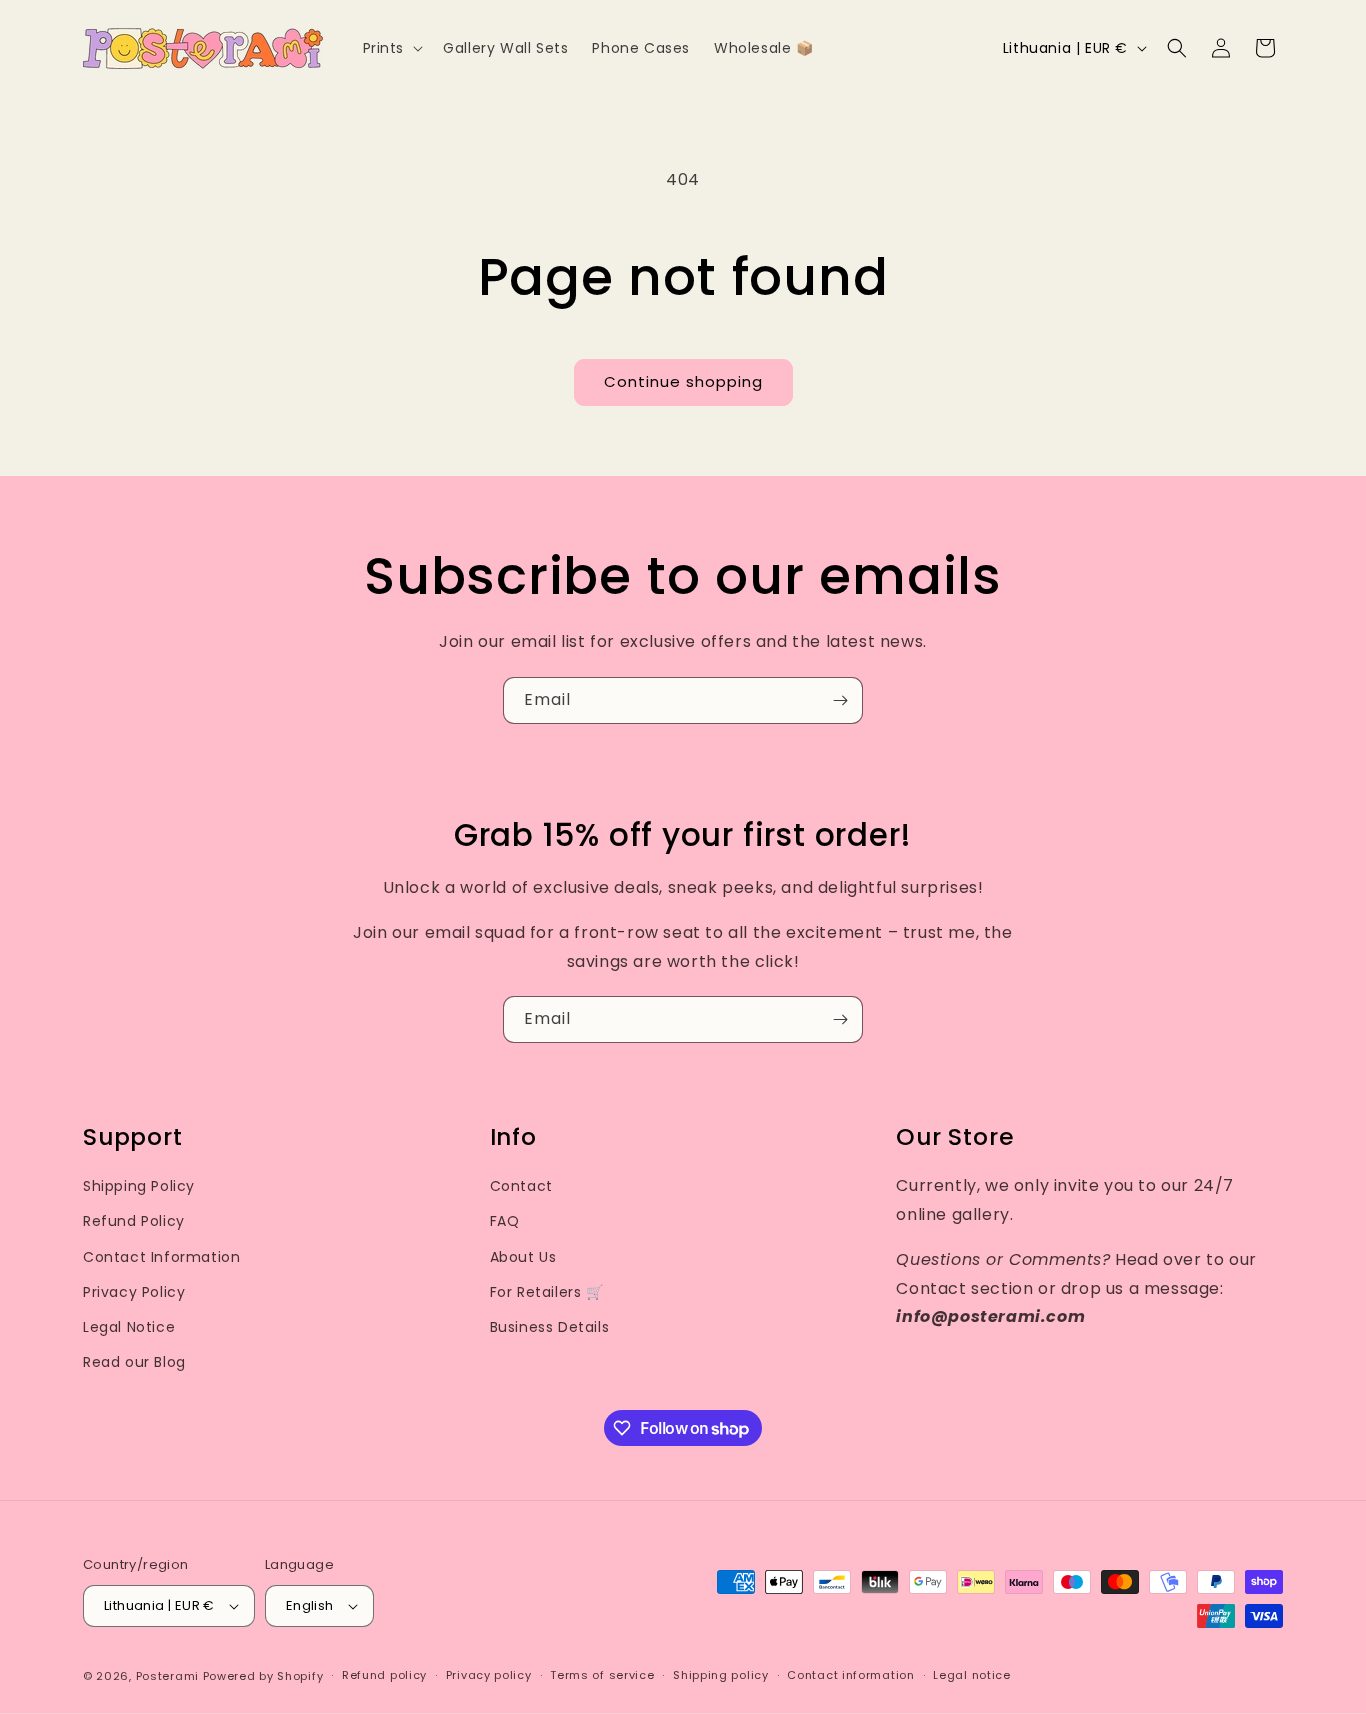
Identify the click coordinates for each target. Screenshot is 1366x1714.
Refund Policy (134, 1221)
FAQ (505, 1221)
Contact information (850, 1676)
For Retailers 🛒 (547, 1292)
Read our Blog (134, 1362)
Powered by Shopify (263, 1676)
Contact (521, 1186)
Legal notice (971, 1676)
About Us (523, 1257)
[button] (391, 48)
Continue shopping (683, 381)
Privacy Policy (134, 1292)
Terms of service (602, 1676)
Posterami (167, 1676)
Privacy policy (489, 1676)
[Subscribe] (840, 700)
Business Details (550, 1327)
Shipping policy (721, 1676)
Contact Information (161, 1257)
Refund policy (384, 1676)
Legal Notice (129, 1327)
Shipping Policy (139, 1186)
